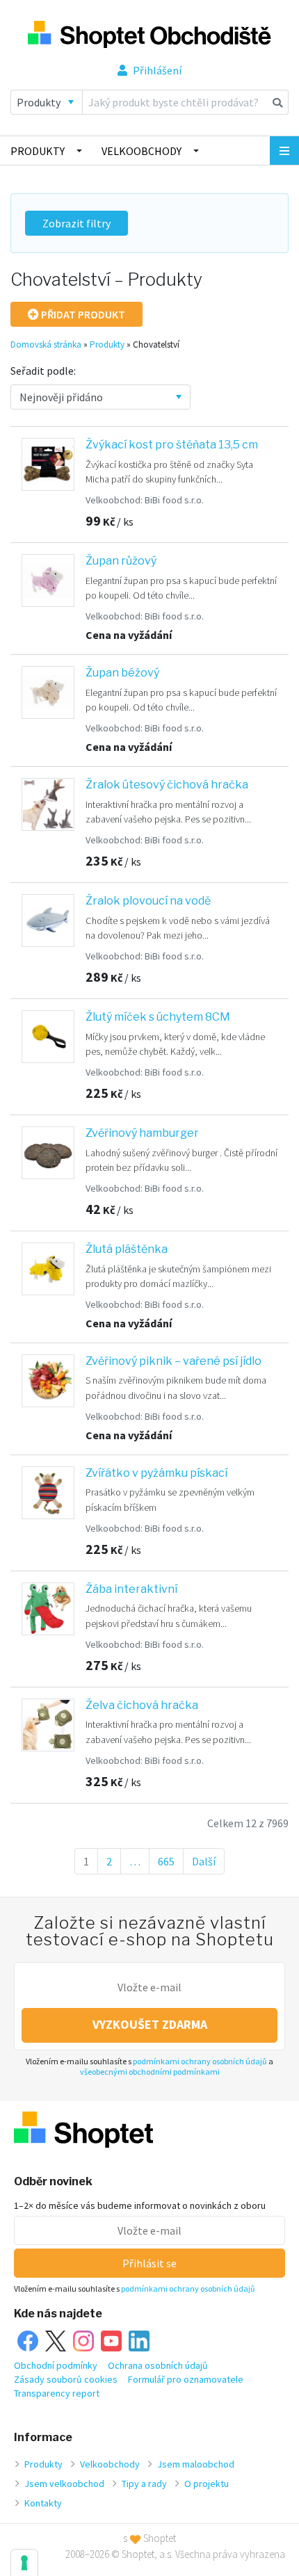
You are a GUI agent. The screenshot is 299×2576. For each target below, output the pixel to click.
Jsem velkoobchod (64, 2484)
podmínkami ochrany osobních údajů (200, 2061)
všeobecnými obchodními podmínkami (150, 2072)
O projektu (207, 2484)
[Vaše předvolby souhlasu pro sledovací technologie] (24, 2563)
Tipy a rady (144, 2484)
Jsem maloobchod (196, 2464)
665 (171, 1861)
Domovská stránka (46, 345)
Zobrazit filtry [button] (76, 223)
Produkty (38, 151)
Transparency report (57, 2393)
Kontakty (43, 2503)
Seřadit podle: (43, 371)
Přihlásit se (149, 2263)
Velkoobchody (142, 151)
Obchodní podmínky (56, 2365)
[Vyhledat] (278, 102)
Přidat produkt (82, 314)
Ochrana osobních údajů (158, 2365)
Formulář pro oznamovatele (186, 2379)
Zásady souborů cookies (66, 2379)
